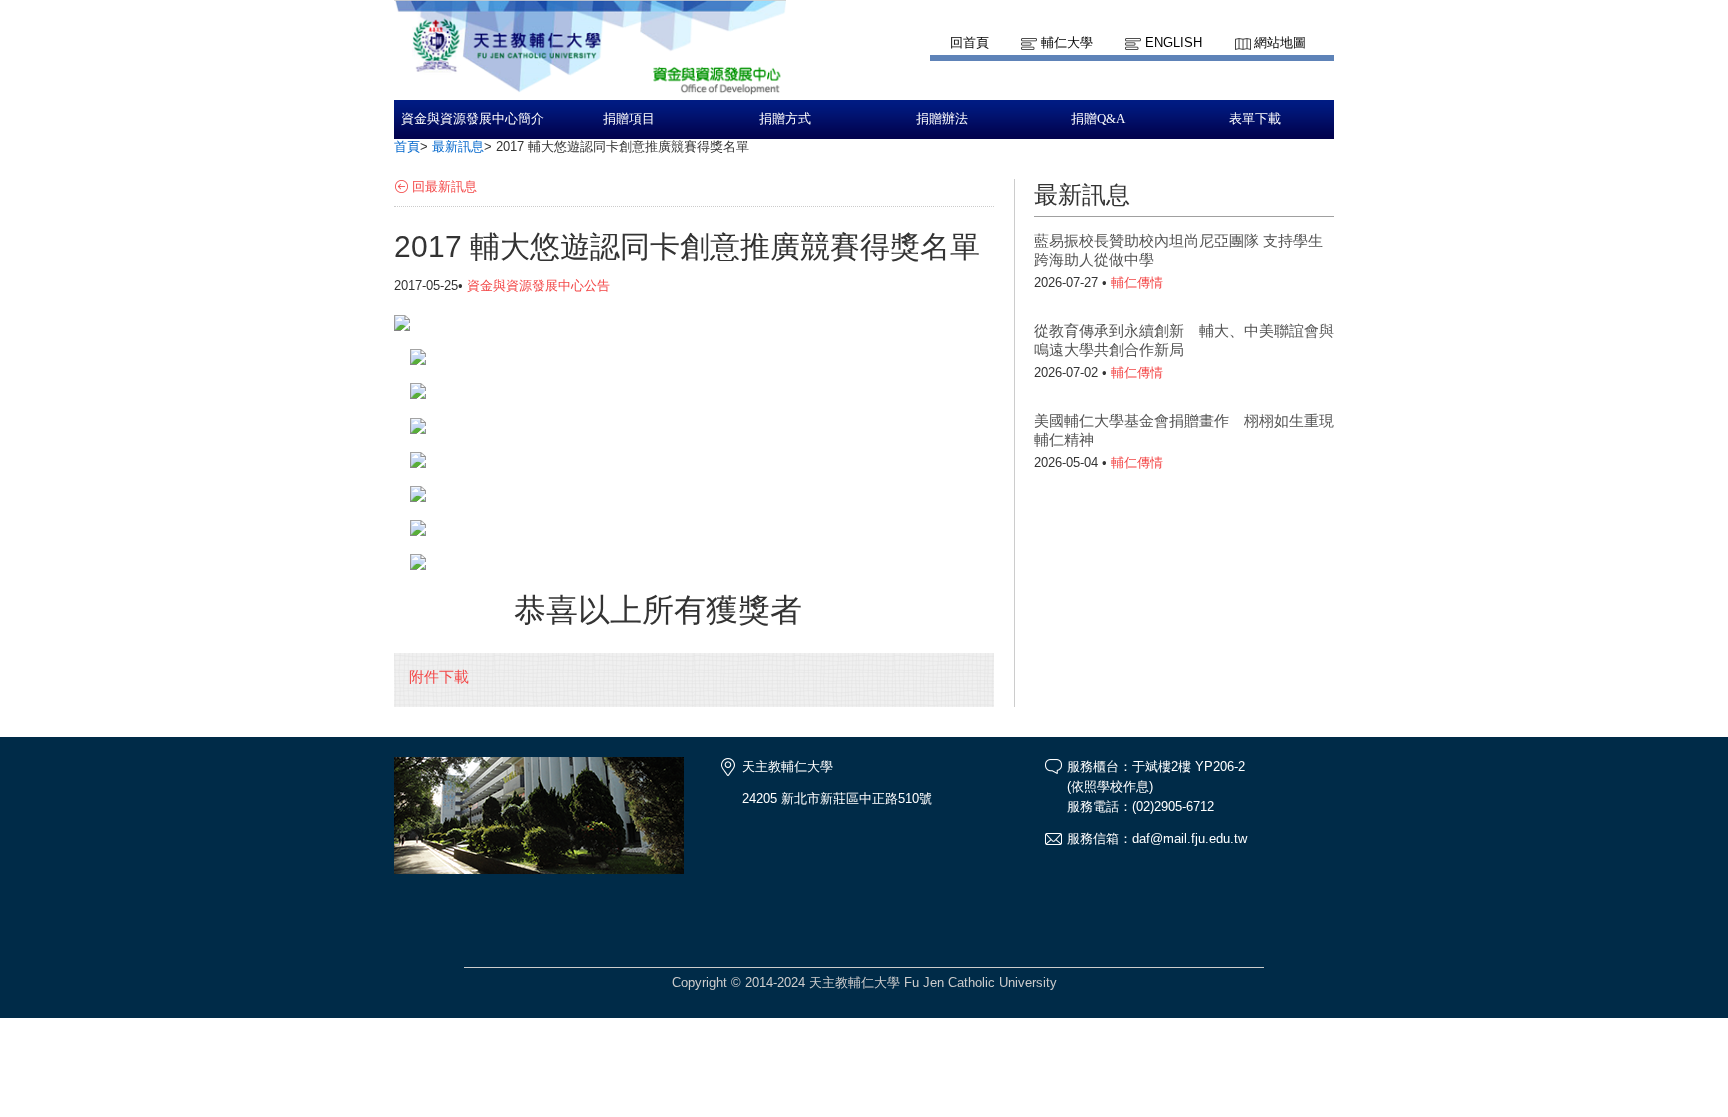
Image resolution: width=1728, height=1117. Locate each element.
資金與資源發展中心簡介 (472, 119)
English (1173, 42)
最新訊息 (458, 146)
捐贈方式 (785, 119)
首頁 (407, 146)
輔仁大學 (1067, 42)
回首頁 (969, 42)
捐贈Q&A (1098, 119)
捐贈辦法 (942, 119)
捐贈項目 (629, 119)
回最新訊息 (444, 186)
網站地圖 (1280, 42)
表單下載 (1255, 119)
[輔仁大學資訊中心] (590, 90)
